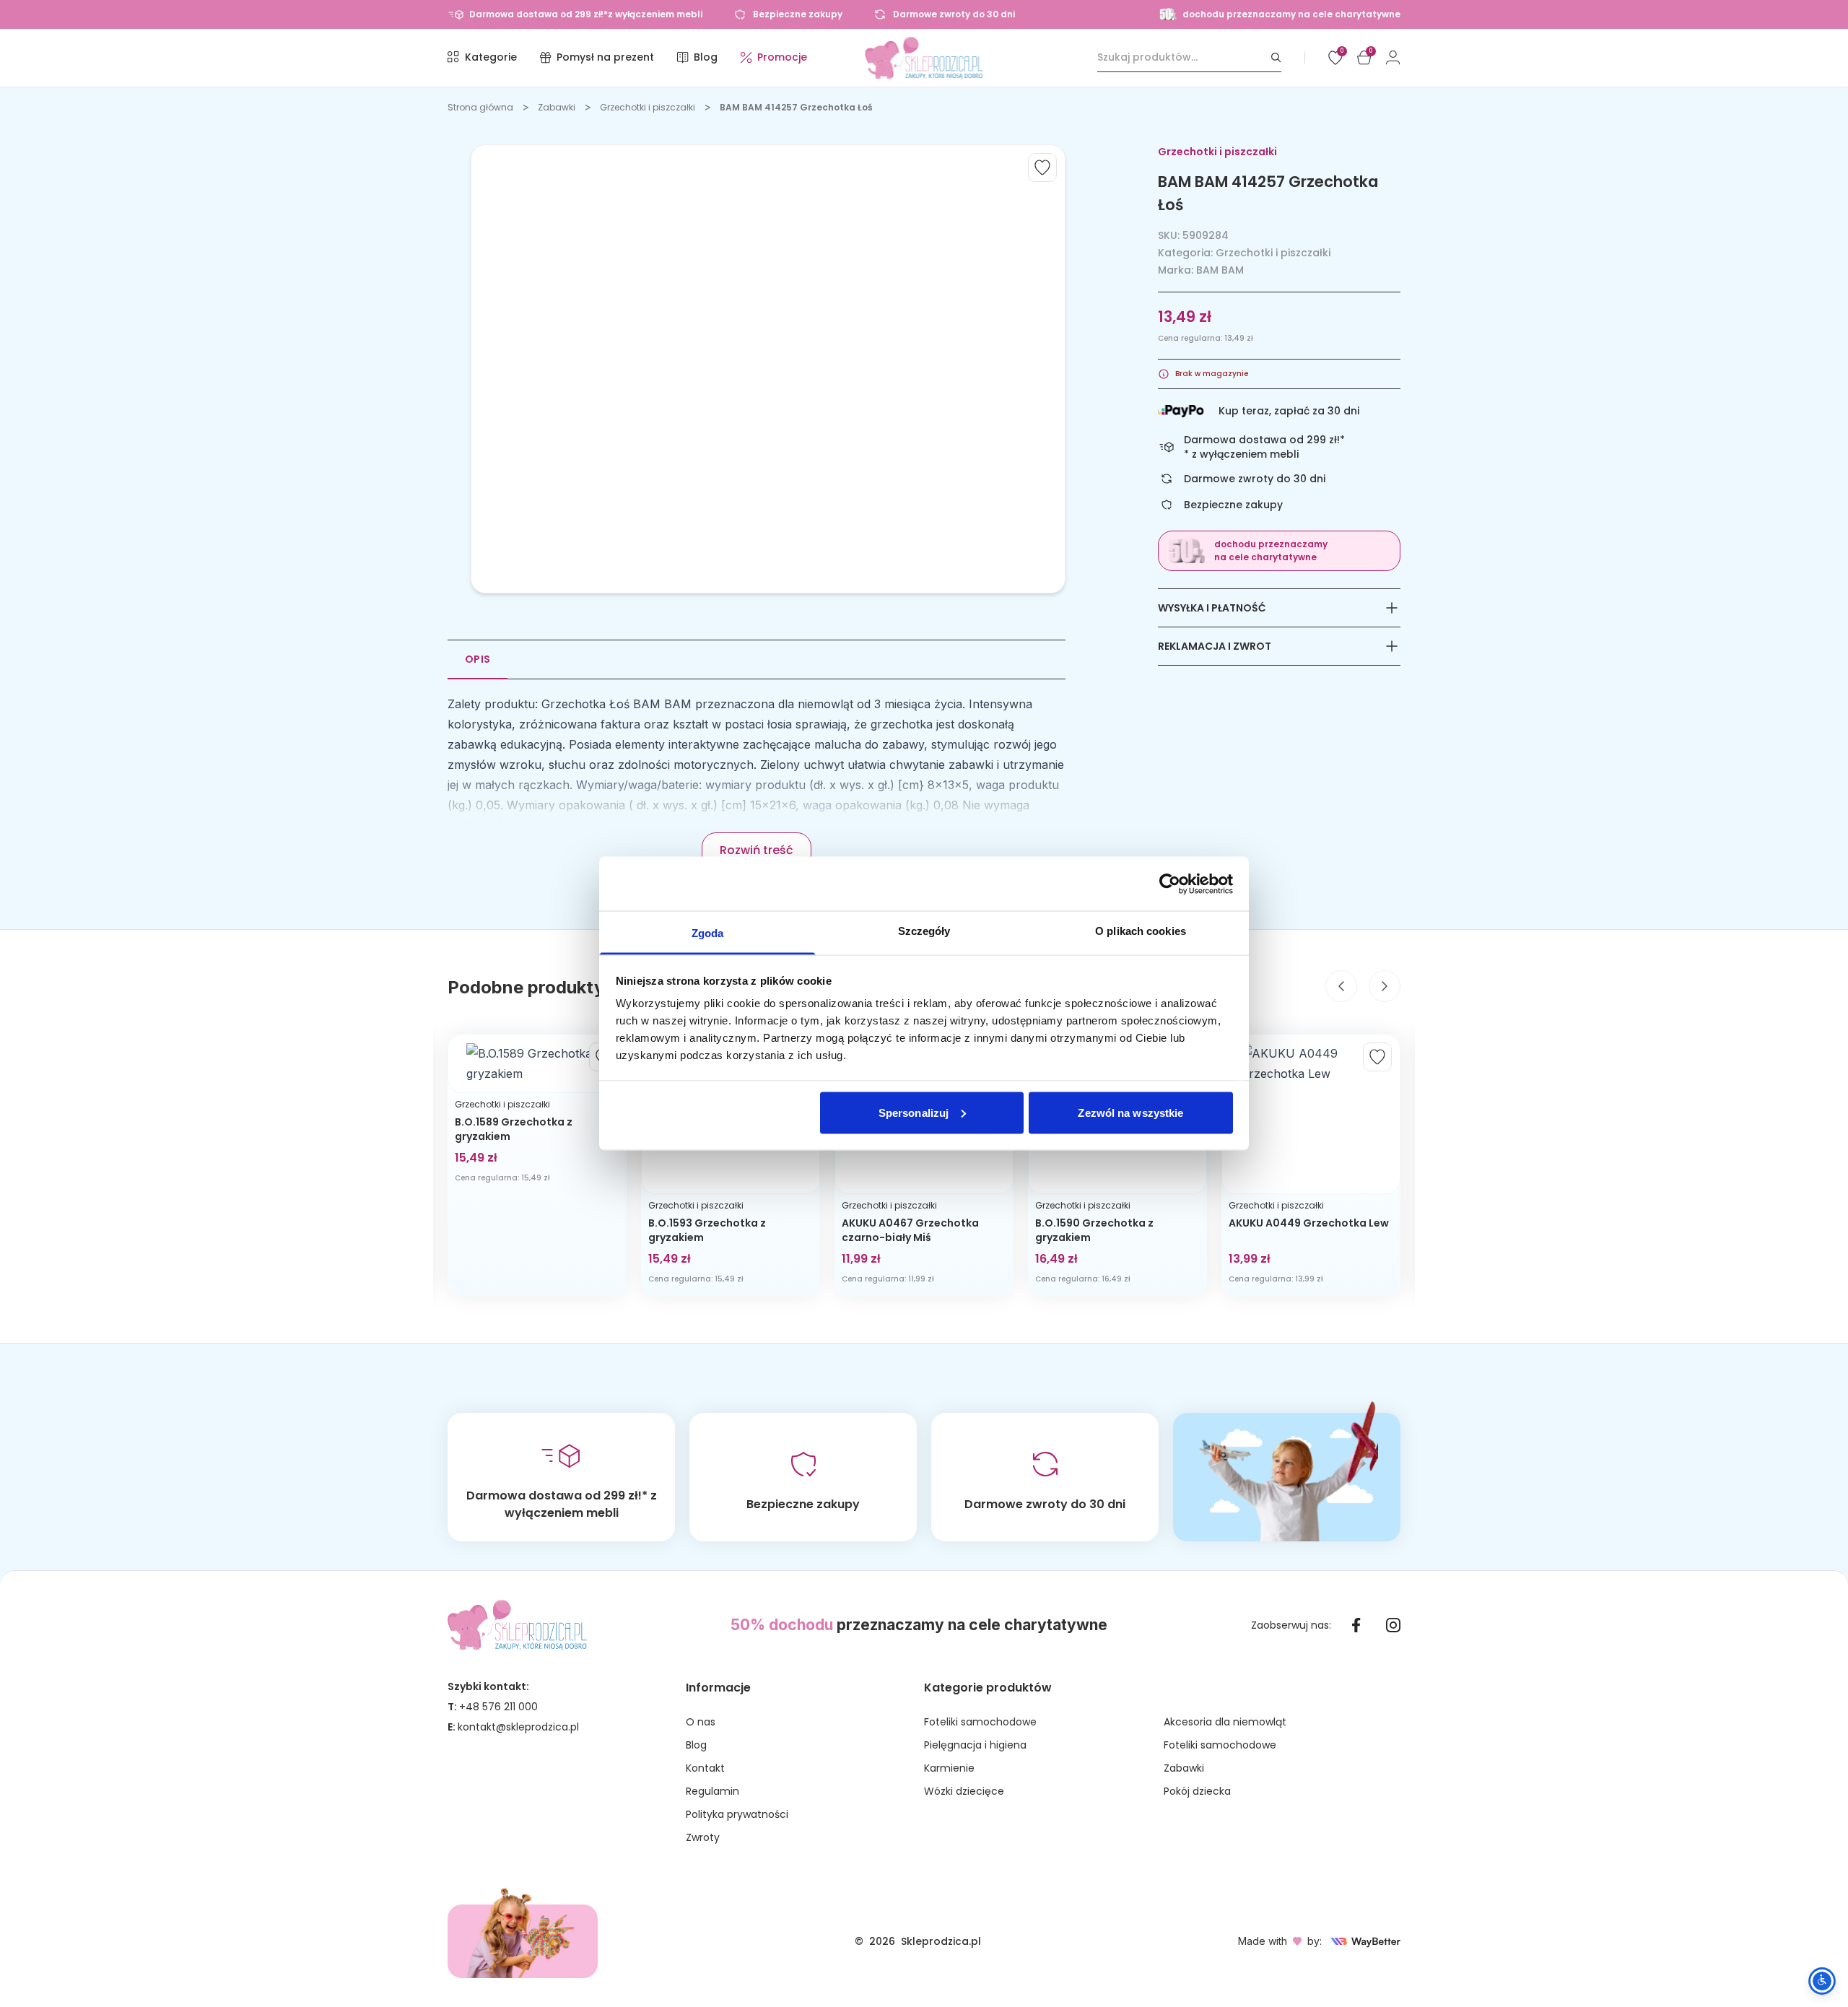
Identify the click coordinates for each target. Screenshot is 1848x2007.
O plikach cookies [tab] (1141, 931)
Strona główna (480, 107)
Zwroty (703, 1837)
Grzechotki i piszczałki (648, 107)
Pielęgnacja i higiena (975, 1745)
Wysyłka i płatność (1212, 608)
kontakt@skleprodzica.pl (518, 1727)
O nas (701, 1722)
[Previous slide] (1341, 986)
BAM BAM (1220, 270)
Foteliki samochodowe (980, 1722)
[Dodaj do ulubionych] (1042, 167)
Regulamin (712, 1791)
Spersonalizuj (914, 1112)
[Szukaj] (1276, 57)
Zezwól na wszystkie (1130, 1112)
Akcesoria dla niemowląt (1225, 1722)
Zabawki (557, 107)
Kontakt (705, 1768)
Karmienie (949, 1768)
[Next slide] (1385, 986)
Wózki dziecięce (964, 1791)
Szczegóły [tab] (924, 931)
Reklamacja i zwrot (1215, 646)
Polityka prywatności (737, 1814)
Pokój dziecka (1197, 1791)
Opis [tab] (478, 659)
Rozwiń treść (757, 850)
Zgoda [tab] (708, 933)
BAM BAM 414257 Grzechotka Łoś (796, 107)
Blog (696, 1745)
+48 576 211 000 (498, 1707)
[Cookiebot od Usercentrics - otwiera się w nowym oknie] (1170, 884)
